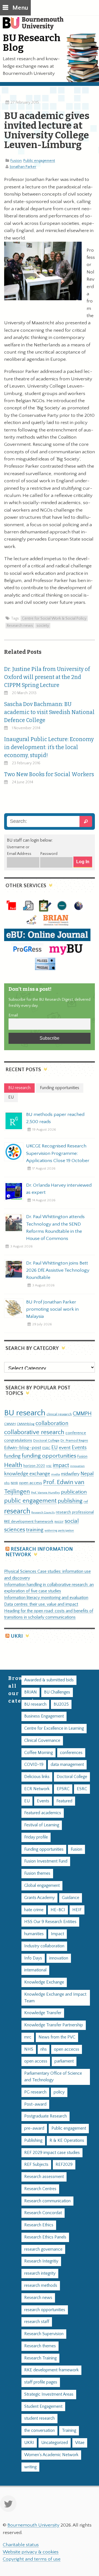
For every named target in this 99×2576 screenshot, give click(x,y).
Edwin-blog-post (23, 1448)
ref (86, 1502)
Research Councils (43, 1513)
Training (69, 2431)
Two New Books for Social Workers (49, 774)
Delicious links (37, 1777)
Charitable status (21, 2545)
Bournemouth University (36, 26)
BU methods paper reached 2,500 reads (55, 1118)
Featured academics (43, 1813)
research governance (43, 2249)
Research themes (40, 2346)
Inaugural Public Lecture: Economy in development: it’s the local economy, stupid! (49, 747)
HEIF (77, 1910)
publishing (70, 1501)
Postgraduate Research (46, 2116)
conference (76, 1433)
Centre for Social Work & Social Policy (54, 618)
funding (12, 1456)
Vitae (80, 2443)
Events (79, 1448)
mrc (28, 2037)
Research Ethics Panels (45, 2237)
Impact (57, 1934)
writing (30, 2467)
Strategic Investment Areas (49, 2394)
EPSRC (63, 1789)
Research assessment (44, 2177)
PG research (35, 2092)
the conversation (39, 2431)
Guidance (71, 1898)
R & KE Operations (67, 2141)
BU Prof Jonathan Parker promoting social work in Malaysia (52, 1309)
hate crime (34, 1910)
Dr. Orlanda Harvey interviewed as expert (59, 1189)
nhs (7, 1483)
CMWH (10, 1424)
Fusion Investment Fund (46, 1861)
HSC (49, 1466)
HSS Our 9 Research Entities (50, 1922)
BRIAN (31, 1692)
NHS (29, 2049)
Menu (20, 8)
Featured (64, 1801)
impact (61, 1465)
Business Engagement (44, 1716)
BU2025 (61, 1704)
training (35, 1530)
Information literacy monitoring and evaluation (46, 1598)
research (17, 1511)
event (65, 1448)
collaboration (52, 1423)
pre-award (34, 2128)
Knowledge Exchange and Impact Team (55, 1998)
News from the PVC (57, 2037)
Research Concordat (43, 2213)
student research (39, 2418)
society (43, 626)
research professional (75, 1512)
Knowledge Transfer (43, 2013)
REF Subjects (36, 2165)
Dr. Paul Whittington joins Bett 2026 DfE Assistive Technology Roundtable (58, 1270)
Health (13, 1465)
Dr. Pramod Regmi (74, 1440)
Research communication (47, 2201)
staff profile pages (41, 2382)
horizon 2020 (34, 1466)
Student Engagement (43, 2407)
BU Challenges (57, 1692)
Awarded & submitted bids (49, 1680)
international (35, 1970)
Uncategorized (55, 2443)
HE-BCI (58, 1910)
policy (59, 2092)
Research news (20, 626)
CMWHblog (26, 1424)
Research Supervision (44, 2334)
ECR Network (37, 1789)
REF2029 (64, 2165)
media (56, 1474)
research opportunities (45, 2310)
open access (31, 1483)
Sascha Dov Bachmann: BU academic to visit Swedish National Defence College (49, 712)
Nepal (87, 1474)
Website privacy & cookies (31, 2552)
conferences (71, 1753)
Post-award (35, 2104)
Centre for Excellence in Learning (54, 1728)
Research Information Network (39, 1552)
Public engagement (39, 161)
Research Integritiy (41, 2261)
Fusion (16, 161)
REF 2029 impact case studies (52, 2153)
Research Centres (40, 2189)
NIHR (14, 1483)
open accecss (67, 2049)
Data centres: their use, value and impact (41, 1604)
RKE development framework (29, 1522)
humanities (34, 1934)
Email (13, 1015)
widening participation (59, 1531)
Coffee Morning (38, 1753)
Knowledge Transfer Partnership (54, 2025)
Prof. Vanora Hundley (46, 1493)
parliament (64, 2061)
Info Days (33, 1958)
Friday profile (36, 1837)
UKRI (17, 1636)
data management (67, 1765)
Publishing (33, 2141)
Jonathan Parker (23, 167)
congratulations (18, 1440)
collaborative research (34, 1432)
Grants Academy (39, 1898)
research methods (41, 2286)
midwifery (70, 1474)
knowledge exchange (27, 1474)
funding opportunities (49, 1456)
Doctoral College (46, 1440)
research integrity (40, 2273)
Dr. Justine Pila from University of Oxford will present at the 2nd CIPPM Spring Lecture (47, 677)
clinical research (59, 1414)
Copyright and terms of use (32, 2559)
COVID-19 (34, 1765)
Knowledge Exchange (44, 1982)
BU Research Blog (32, 43)
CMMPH (82, 1414)
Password (49, 854)
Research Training (40, 2358)
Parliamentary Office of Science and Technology (53, 2077)
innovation (77, 1466)
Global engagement (42, 1886)
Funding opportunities (44, 1849)
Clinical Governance (42, 1741)
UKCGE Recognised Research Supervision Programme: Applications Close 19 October (58, 1153)
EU (55, 1448)
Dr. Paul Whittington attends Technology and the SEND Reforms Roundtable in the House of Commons (55, 1228)
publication (74, 1492)
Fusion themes (37, 1873)
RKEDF (59, 1522)
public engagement (30, 1501)
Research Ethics (39, 2225)
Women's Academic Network (51, 2455)
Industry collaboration (44, 1946)
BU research (25, 1413)
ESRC (46, 1448)
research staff (37, 2322)
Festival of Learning (42, 1825)
